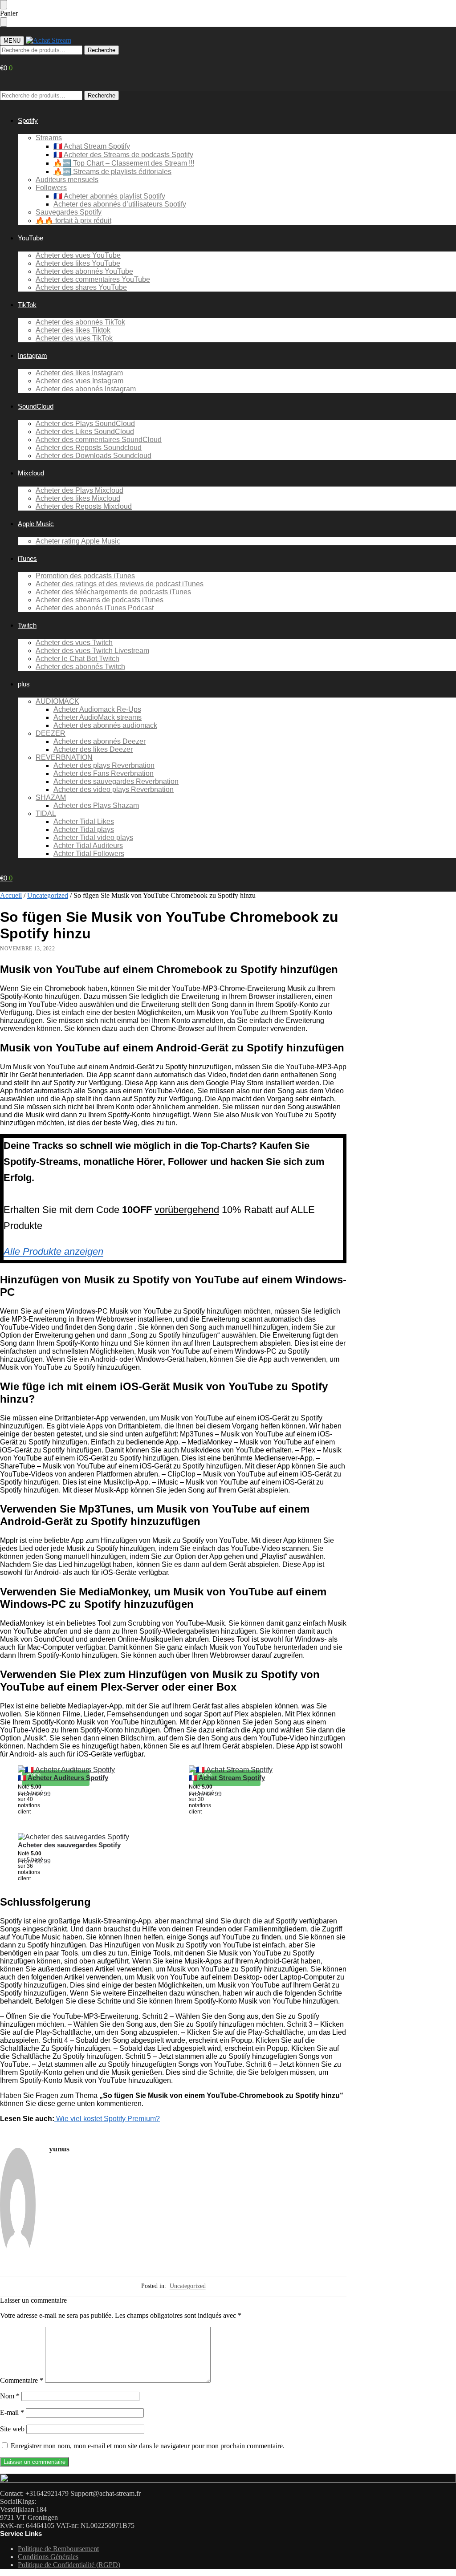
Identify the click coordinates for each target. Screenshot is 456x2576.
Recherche (102, 50)
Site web (12, 2429)
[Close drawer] (4, 22)
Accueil (11, 895)
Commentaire (22, 2380)
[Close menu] (4, 5)
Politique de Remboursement (58, 2549)
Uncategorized (48, 895)
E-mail (12, 2412)
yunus (59, 2149)
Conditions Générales (48, 2557)
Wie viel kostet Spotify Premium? (107, 2119)
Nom (10, 2396)
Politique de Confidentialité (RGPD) (69, 2565)
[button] (6, 68)
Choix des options (97, 1811)
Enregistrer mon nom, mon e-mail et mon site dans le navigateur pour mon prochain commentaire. (148, 2446)
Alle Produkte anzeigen (53, 1251)
